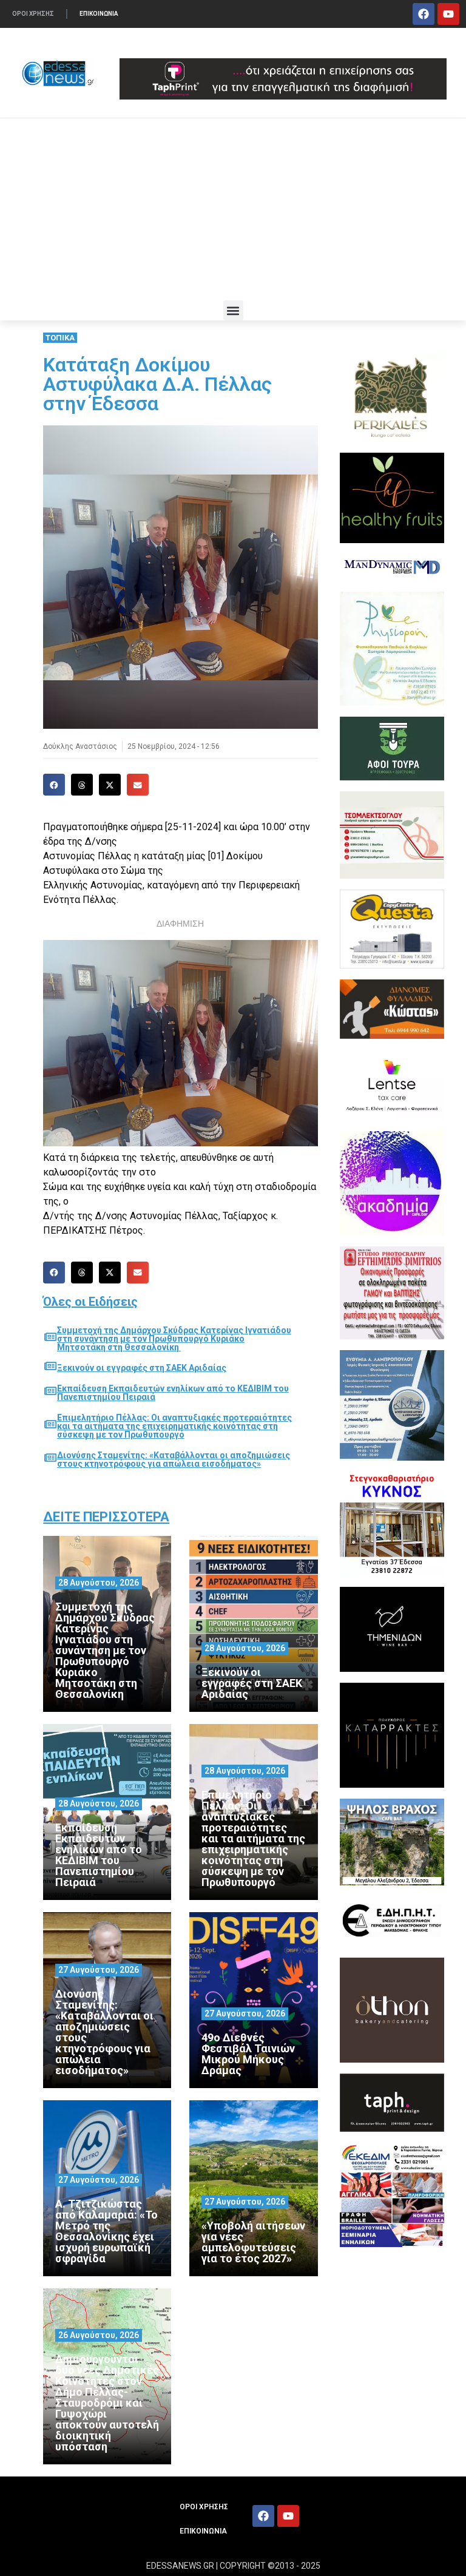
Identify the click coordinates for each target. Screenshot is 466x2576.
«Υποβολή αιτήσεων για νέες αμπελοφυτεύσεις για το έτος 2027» (253, 2242)
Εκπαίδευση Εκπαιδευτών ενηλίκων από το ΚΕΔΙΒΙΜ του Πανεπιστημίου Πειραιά (173, 1393)
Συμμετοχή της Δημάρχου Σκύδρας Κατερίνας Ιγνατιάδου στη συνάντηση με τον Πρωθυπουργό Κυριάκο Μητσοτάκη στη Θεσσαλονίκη (174, 1339)
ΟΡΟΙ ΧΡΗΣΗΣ (33, 14)
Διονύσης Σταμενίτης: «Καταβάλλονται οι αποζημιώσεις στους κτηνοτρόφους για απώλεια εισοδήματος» (174, 1459)
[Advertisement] (233, 209)
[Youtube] (448, 14)
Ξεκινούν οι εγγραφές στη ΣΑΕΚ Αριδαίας (142, 1368)
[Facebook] (424, 14)
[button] (233, 310)
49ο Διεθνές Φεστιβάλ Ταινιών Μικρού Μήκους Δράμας (248, 2054)
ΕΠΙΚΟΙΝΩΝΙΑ (99, 14)
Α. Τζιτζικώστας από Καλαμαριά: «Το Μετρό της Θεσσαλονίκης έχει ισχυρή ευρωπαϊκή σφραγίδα (106, 2231)
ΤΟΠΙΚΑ (60, 338)
